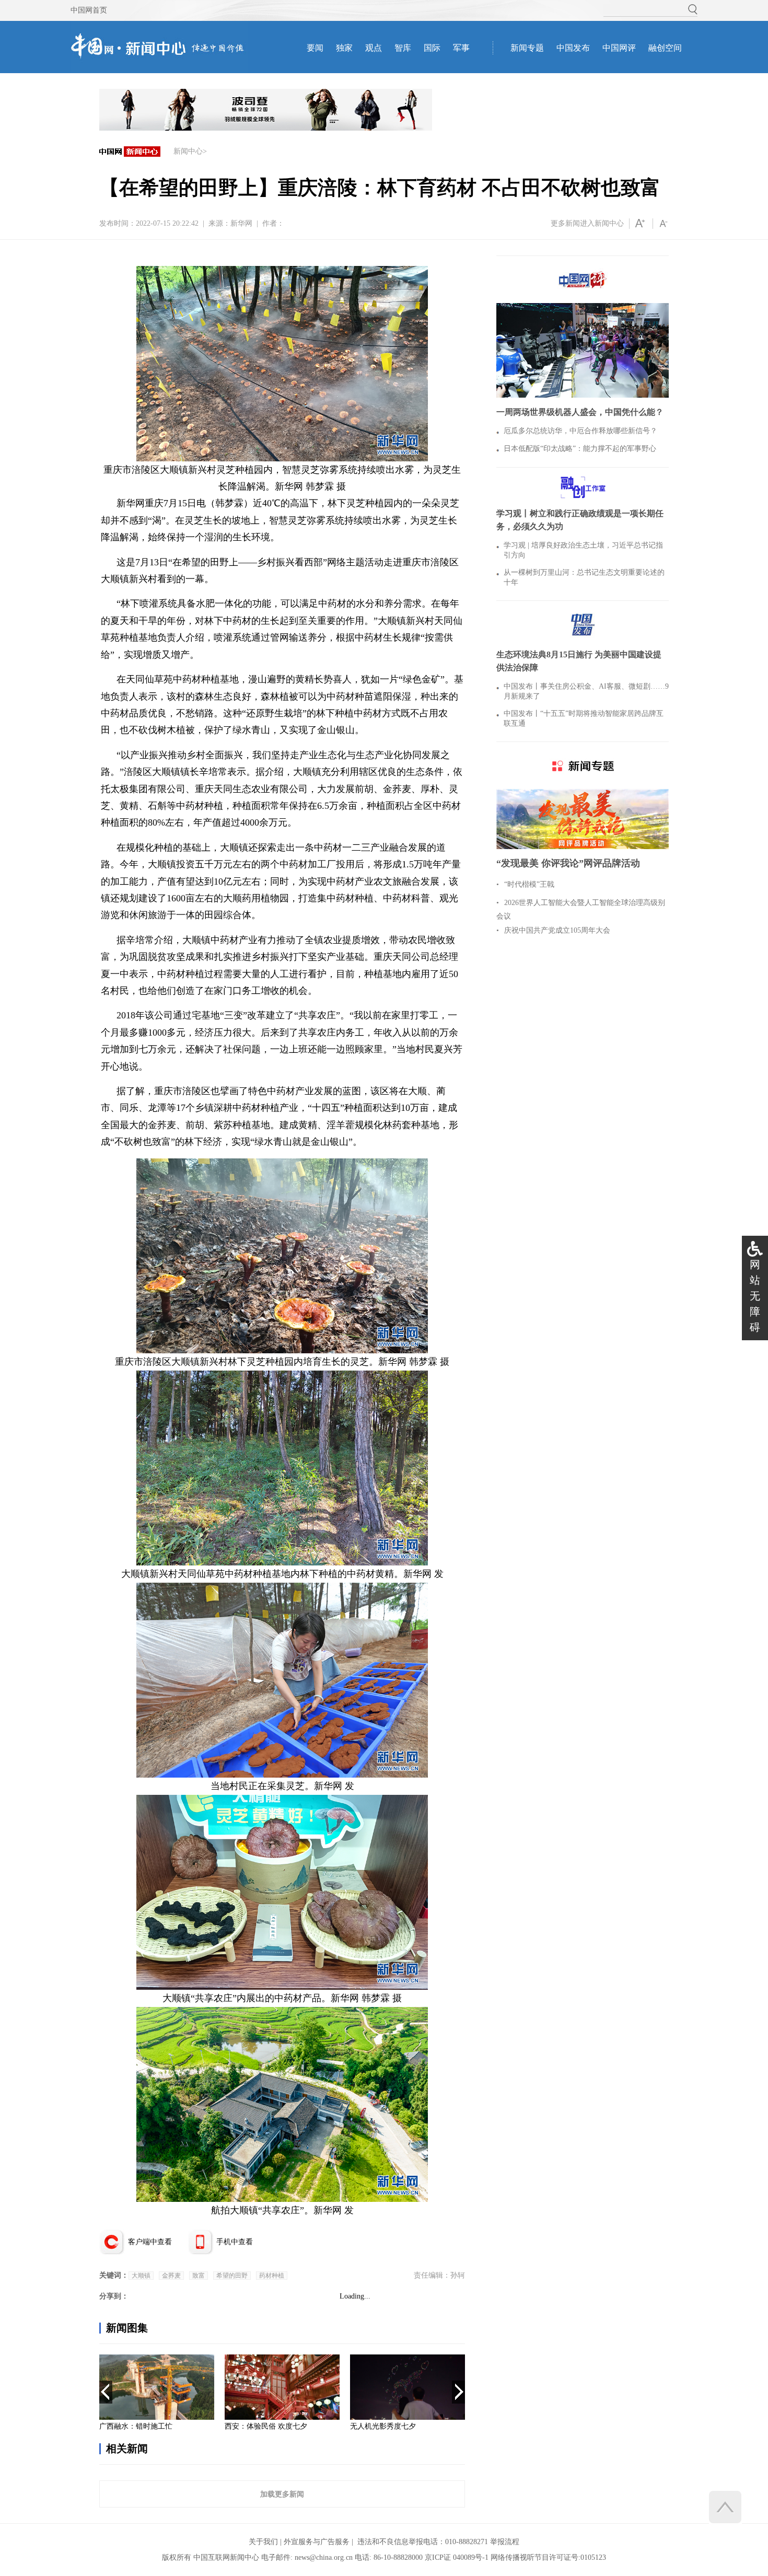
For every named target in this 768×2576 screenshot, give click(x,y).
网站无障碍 (755, 1296)
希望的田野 (232, 2276)
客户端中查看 (150, 2242)
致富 (199, 2276)
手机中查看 (235, 2242)
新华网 (241, 223)
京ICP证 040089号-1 (457, 2557)
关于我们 (263, 2542)
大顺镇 (141, 2276)
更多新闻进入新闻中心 (587, 223)
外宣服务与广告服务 (317, 2542)
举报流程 (505, 2542)
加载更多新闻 (282, 2494)
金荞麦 (171, 2276)
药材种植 (272, 2276)
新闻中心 (188, 151)
